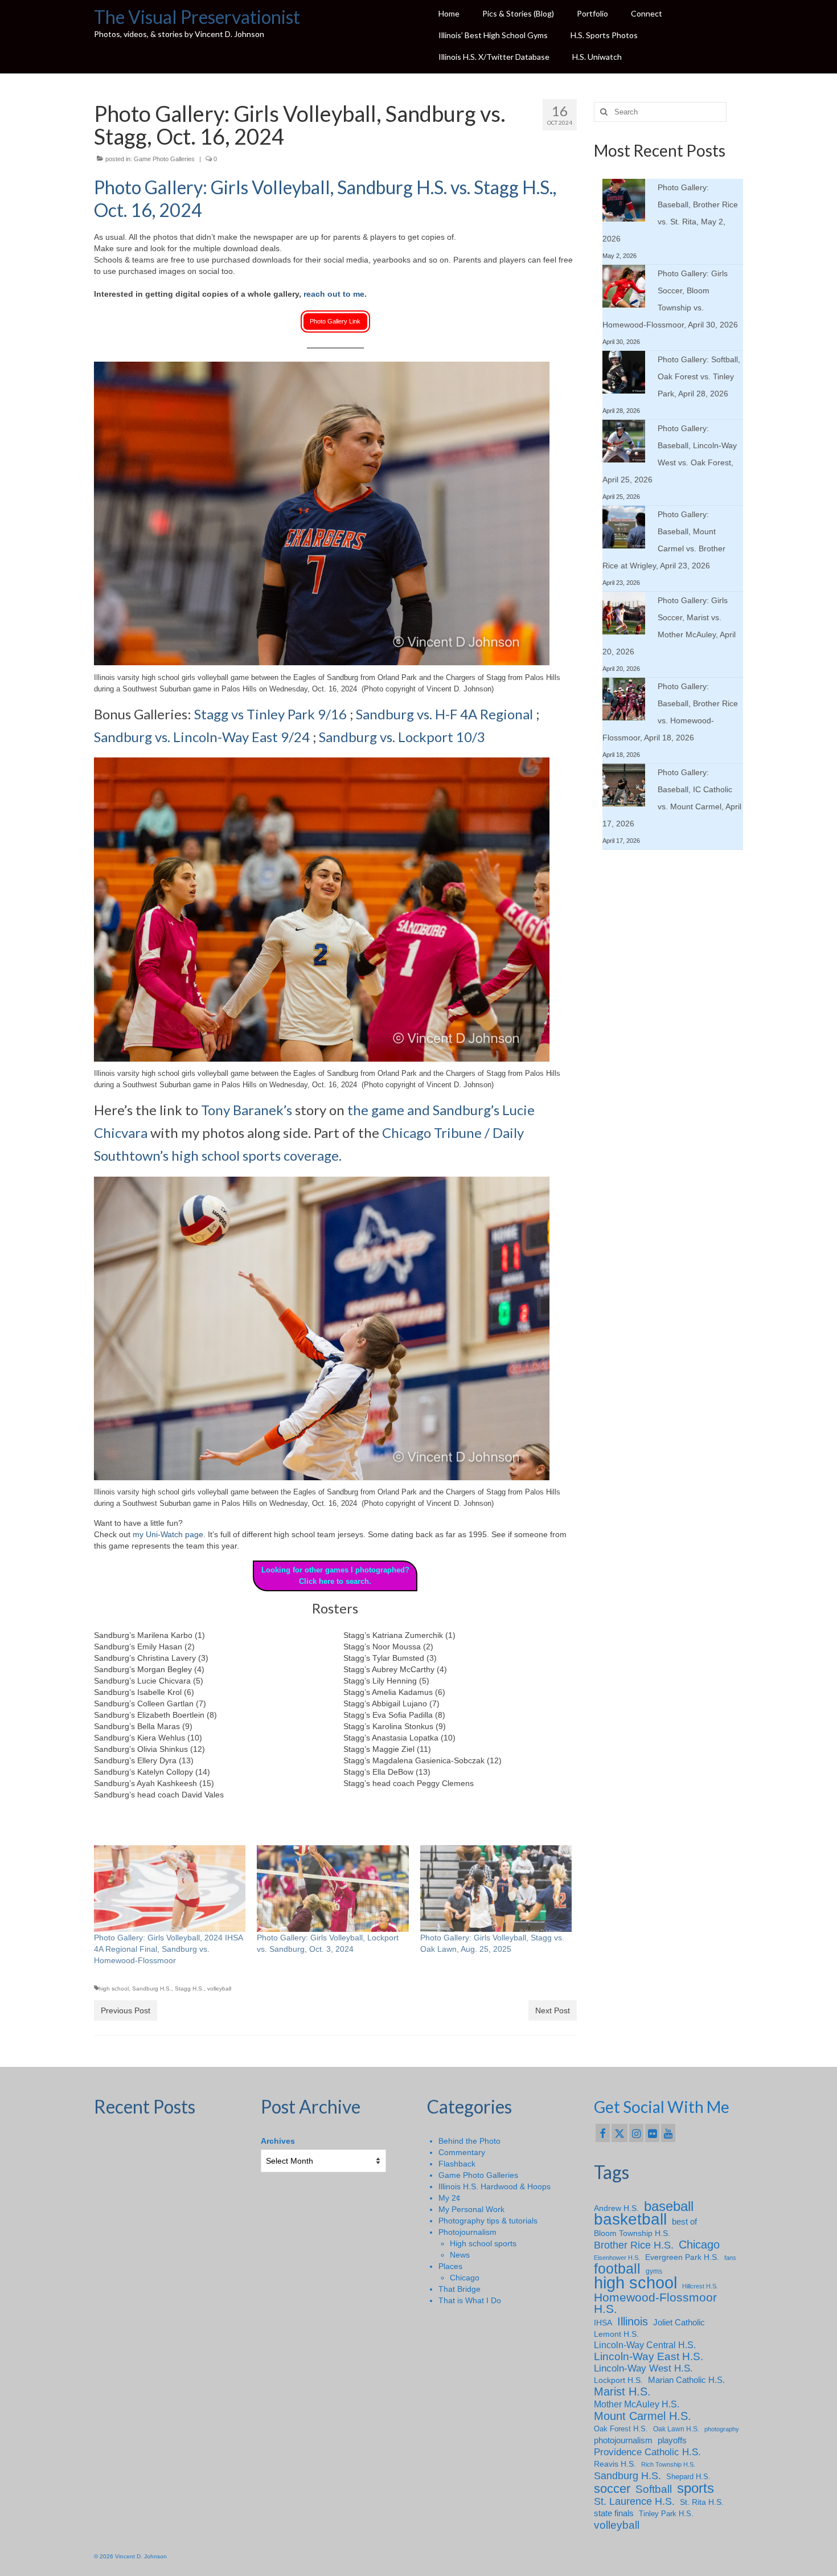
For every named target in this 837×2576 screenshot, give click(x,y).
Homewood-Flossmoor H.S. (655, 2303)
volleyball (219, 1989)
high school (114, 1989)
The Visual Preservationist (197, 17)
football (617, 2269)
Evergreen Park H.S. (682, 2257)
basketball (630, 2219)
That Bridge (459, 2289)
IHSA (603, 2323)
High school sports (483, 2243)
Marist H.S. (622, 2391)
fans (730, 2258)
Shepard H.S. (688, 2477)
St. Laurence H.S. (634, 2501)
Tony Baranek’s (247, 1110)
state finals (614, 2513)
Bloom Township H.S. (632, 2233)
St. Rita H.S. (702, 2502)
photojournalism (623, 2440)
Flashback (457, 2164)
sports (696, 2488)
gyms (654, 2271)
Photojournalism (467, 2232)
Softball (654, 2489)
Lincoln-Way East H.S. (649, 2357)
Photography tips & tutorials (488, 2221)
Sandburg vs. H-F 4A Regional (444, 714)
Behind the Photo (469, 2141)
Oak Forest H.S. (621, 2429)
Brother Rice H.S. (634, 2245)
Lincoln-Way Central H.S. (645, 2345)
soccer (612, 2489)
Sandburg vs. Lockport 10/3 (402, 737)
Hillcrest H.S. (700, 2286)
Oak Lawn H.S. (676, 2429)
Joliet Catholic (679, 2323)
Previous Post (126, 2010)
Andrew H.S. (616, 2208)
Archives (278, 2141)
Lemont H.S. (616, 2334)
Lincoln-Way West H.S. (643, 2368)
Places (450, 2266)
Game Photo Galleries (164, 159)
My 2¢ (450, 2198)
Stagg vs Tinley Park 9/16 (270, 714)
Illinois (633, 2321)
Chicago (465, 2278)
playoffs (672, 2440)
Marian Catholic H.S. (686, 2380)
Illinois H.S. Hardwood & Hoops (495, 2186)
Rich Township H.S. (668, 2464)
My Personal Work (471, 2209)
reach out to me (334, 294)
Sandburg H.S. (152, 1989)
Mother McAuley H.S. (637, 2404)
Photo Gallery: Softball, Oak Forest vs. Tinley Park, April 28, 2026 (699, 376)
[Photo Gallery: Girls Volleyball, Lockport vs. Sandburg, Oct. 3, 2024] (333, 1889)
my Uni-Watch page (168, 1534)
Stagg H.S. (189, 1989)
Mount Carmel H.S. (643, 2416)
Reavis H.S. (615, 2464)
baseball (669, 2206)
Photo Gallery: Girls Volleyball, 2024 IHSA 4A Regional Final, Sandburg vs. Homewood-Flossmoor (168, 1949)
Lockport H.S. (618, 2380)
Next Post (553, 2010)
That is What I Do (470, 2300)
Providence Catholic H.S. (647, 2452)
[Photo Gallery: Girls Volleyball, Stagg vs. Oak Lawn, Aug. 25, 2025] (496, 1889)
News (460, 2255)
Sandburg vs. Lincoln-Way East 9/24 (202, 737)
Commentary (462, 2152)
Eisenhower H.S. (617, 2258)
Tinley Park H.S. (666, 2514)
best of (684, 2222)
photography (722, 2429)
